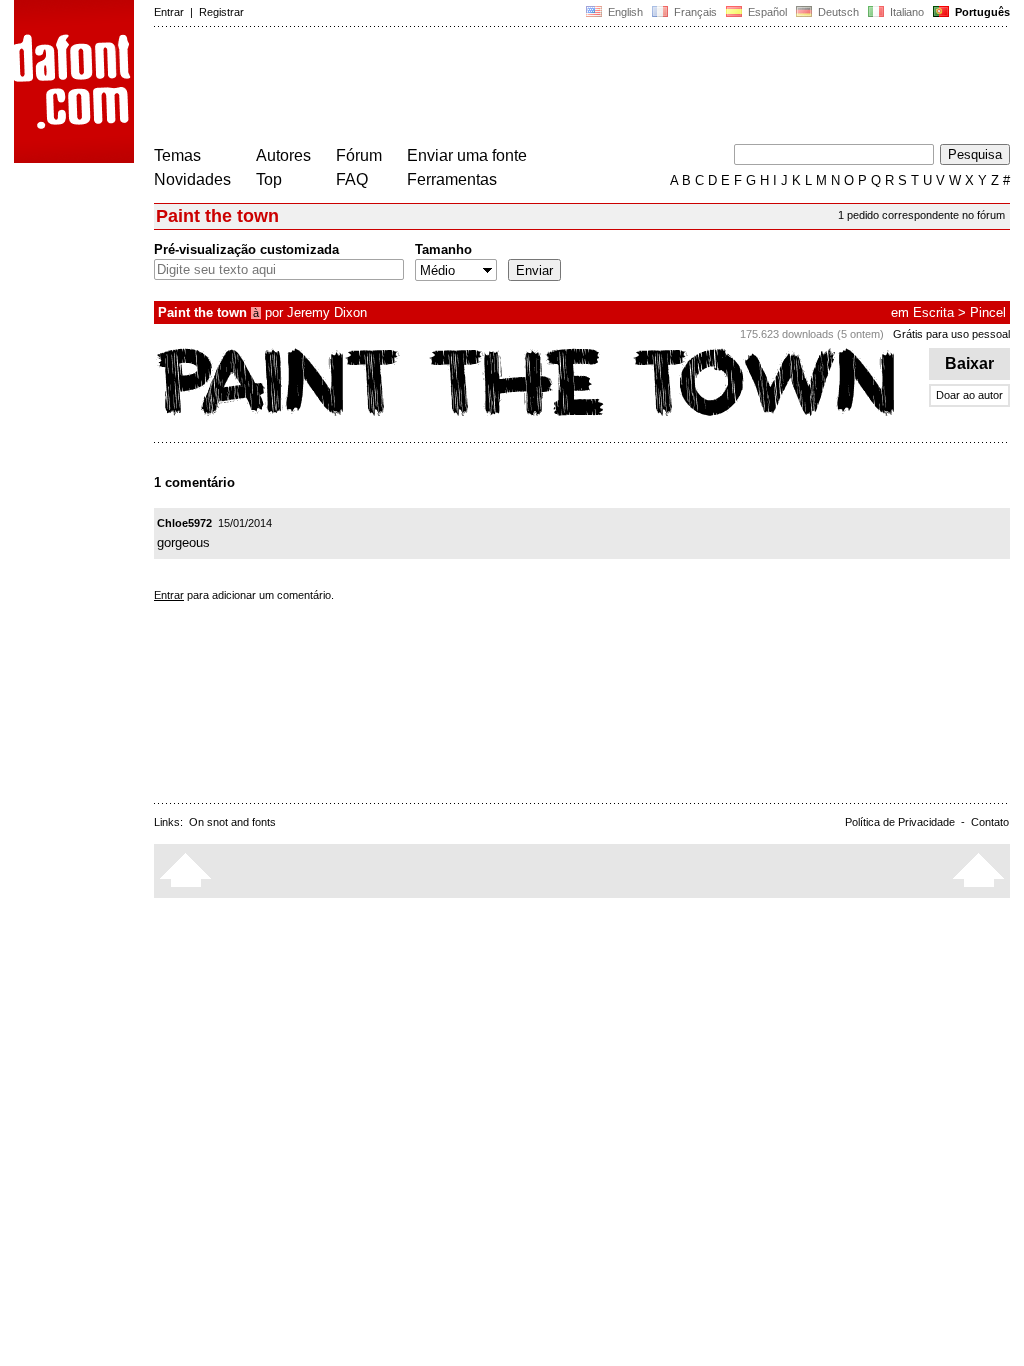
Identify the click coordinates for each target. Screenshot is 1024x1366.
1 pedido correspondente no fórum (921, 215)
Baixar (969, 363)
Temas (177, 155)
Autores (283, 155)
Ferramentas (452, 179)
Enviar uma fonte (467, 155)
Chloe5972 (184, 523)
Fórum (359, 155)
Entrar (169, 12)
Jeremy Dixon (327, 312)
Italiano (905, 12)
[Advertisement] (518, 88)
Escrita (933, 312)
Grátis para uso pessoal (951, 334)
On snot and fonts (232, 822)
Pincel (988, 312)
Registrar (221, 12)
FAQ (352, 179)
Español (766, 12)
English (624, 12)
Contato (990, 822)
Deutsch (837, 12)
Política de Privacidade (900, 822)
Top (269, 179)
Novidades (192, 179)
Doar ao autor (969, 395)
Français (694, 12)
